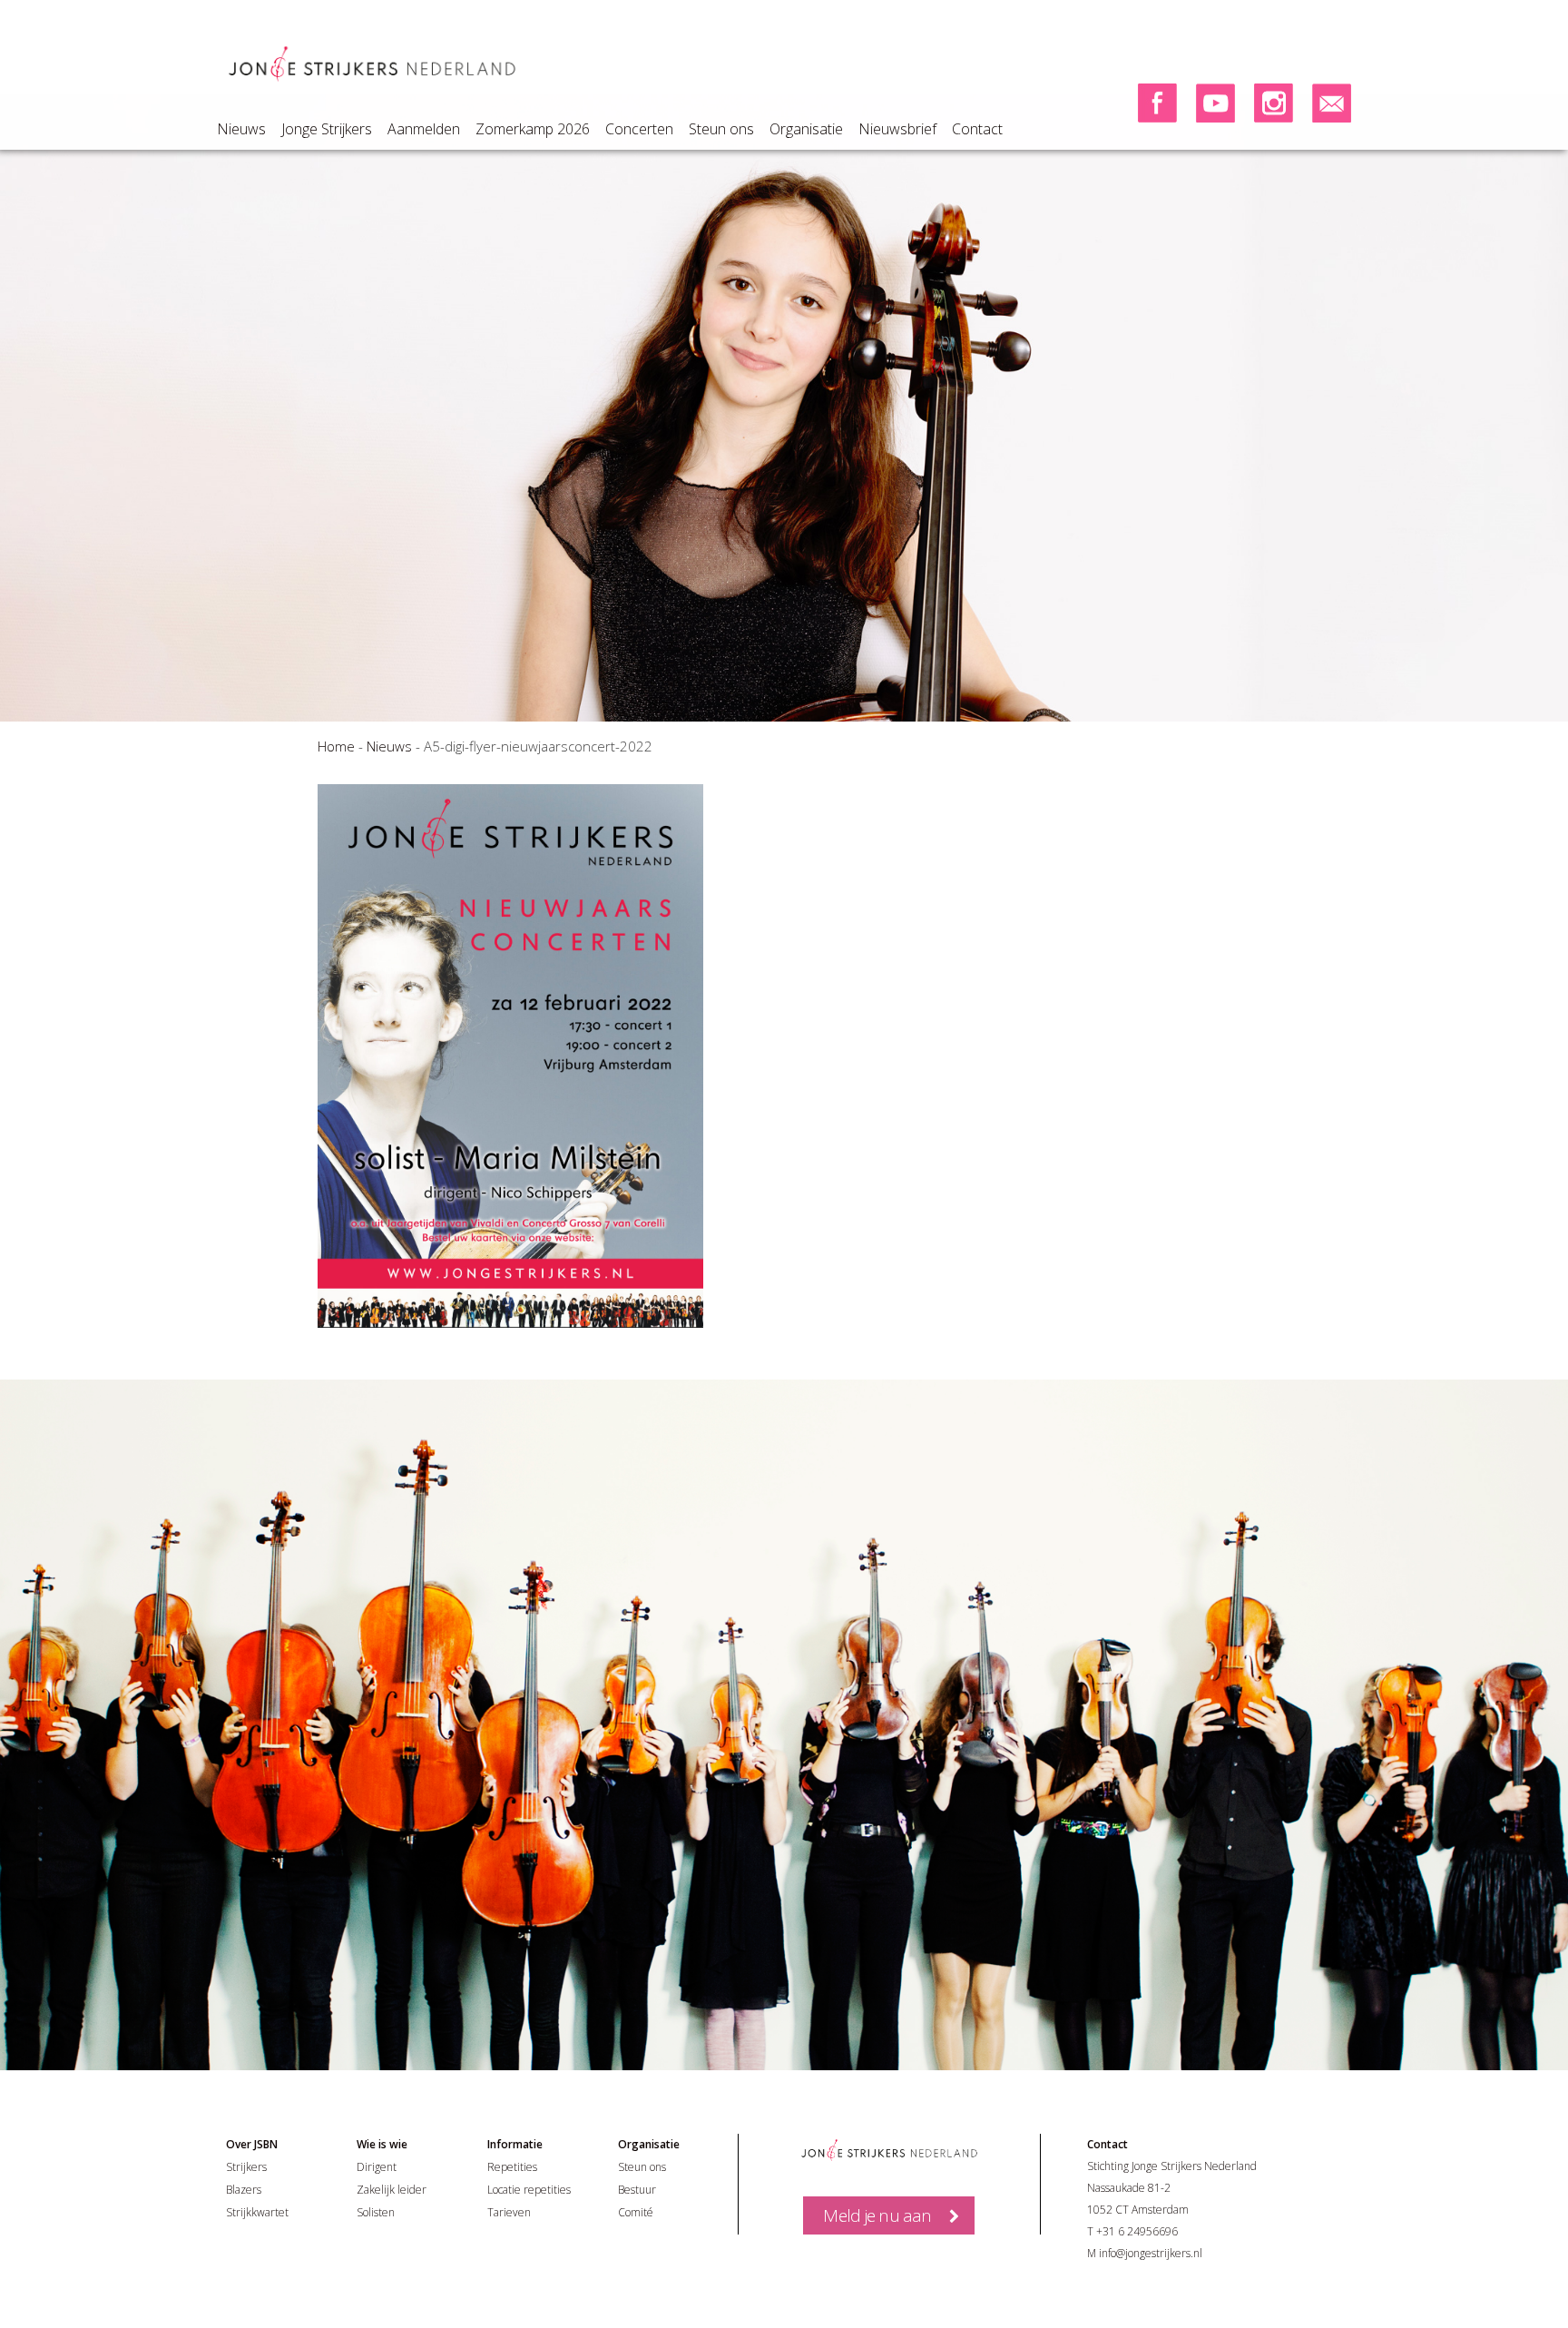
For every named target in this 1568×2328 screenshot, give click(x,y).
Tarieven (509, 2212)
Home (336, 746)
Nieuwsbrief (897, 129)
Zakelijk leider (392, 2190)
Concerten (639, 129)
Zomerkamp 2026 (533, 129)
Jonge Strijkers (327, 129)
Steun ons (721, 129)
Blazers (244, 2190)
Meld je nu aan (877, 2215)
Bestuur (637, 2190)
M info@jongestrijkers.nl (1145, 2253)
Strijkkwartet (257, 2212)
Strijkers (246, 2167)
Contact (977, 129)
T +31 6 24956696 (1132, 2231)
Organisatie (806, 129)
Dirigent (377, 2167)
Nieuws (241, 129)
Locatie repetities (529, 2190)
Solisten (376, 2212)
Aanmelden (424, 129)
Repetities (512, 2167)
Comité (636, 2212)
